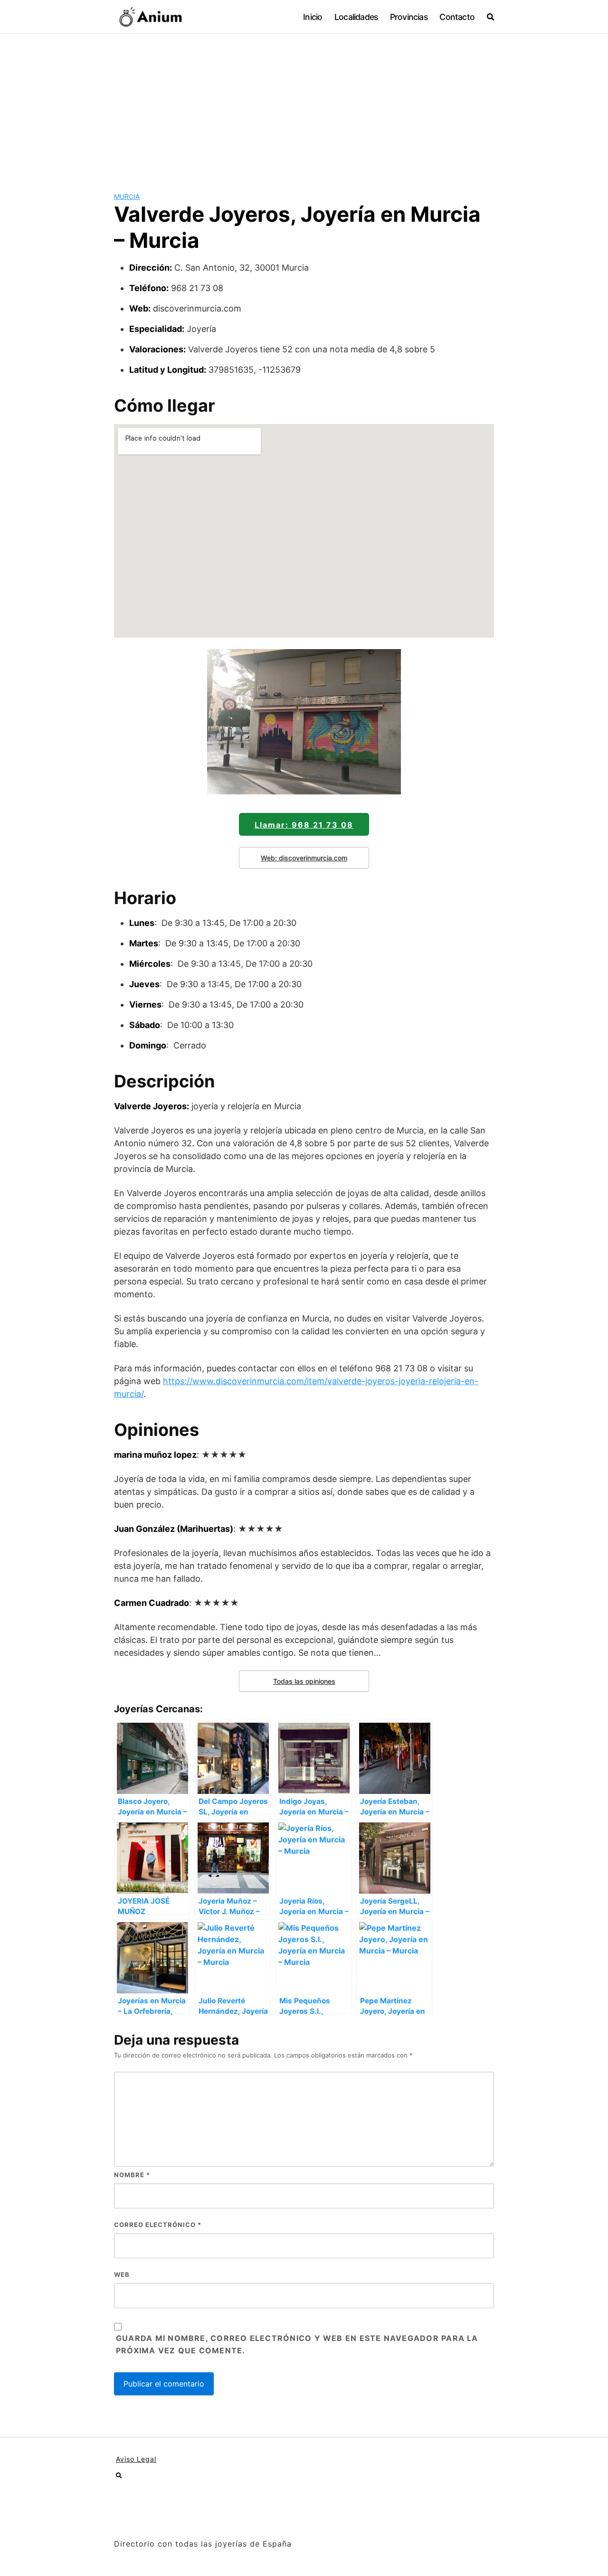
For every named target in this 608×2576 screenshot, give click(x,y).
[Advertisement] (304, 105)
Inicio (313, 17)
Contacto (457, 17)
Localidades (356, 17)
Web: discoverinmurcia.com (304, 858)
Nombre (132, 2175)
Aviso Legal (136, 2459)
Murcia (127, 196)
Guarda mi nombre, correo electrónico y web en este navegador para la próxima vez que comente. (297, 2344)
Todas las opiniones (304, 1681)
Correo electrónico (158, 2225)
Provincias (409, 17)
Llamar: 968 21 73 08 (304, 825)
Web (122, 2274)
